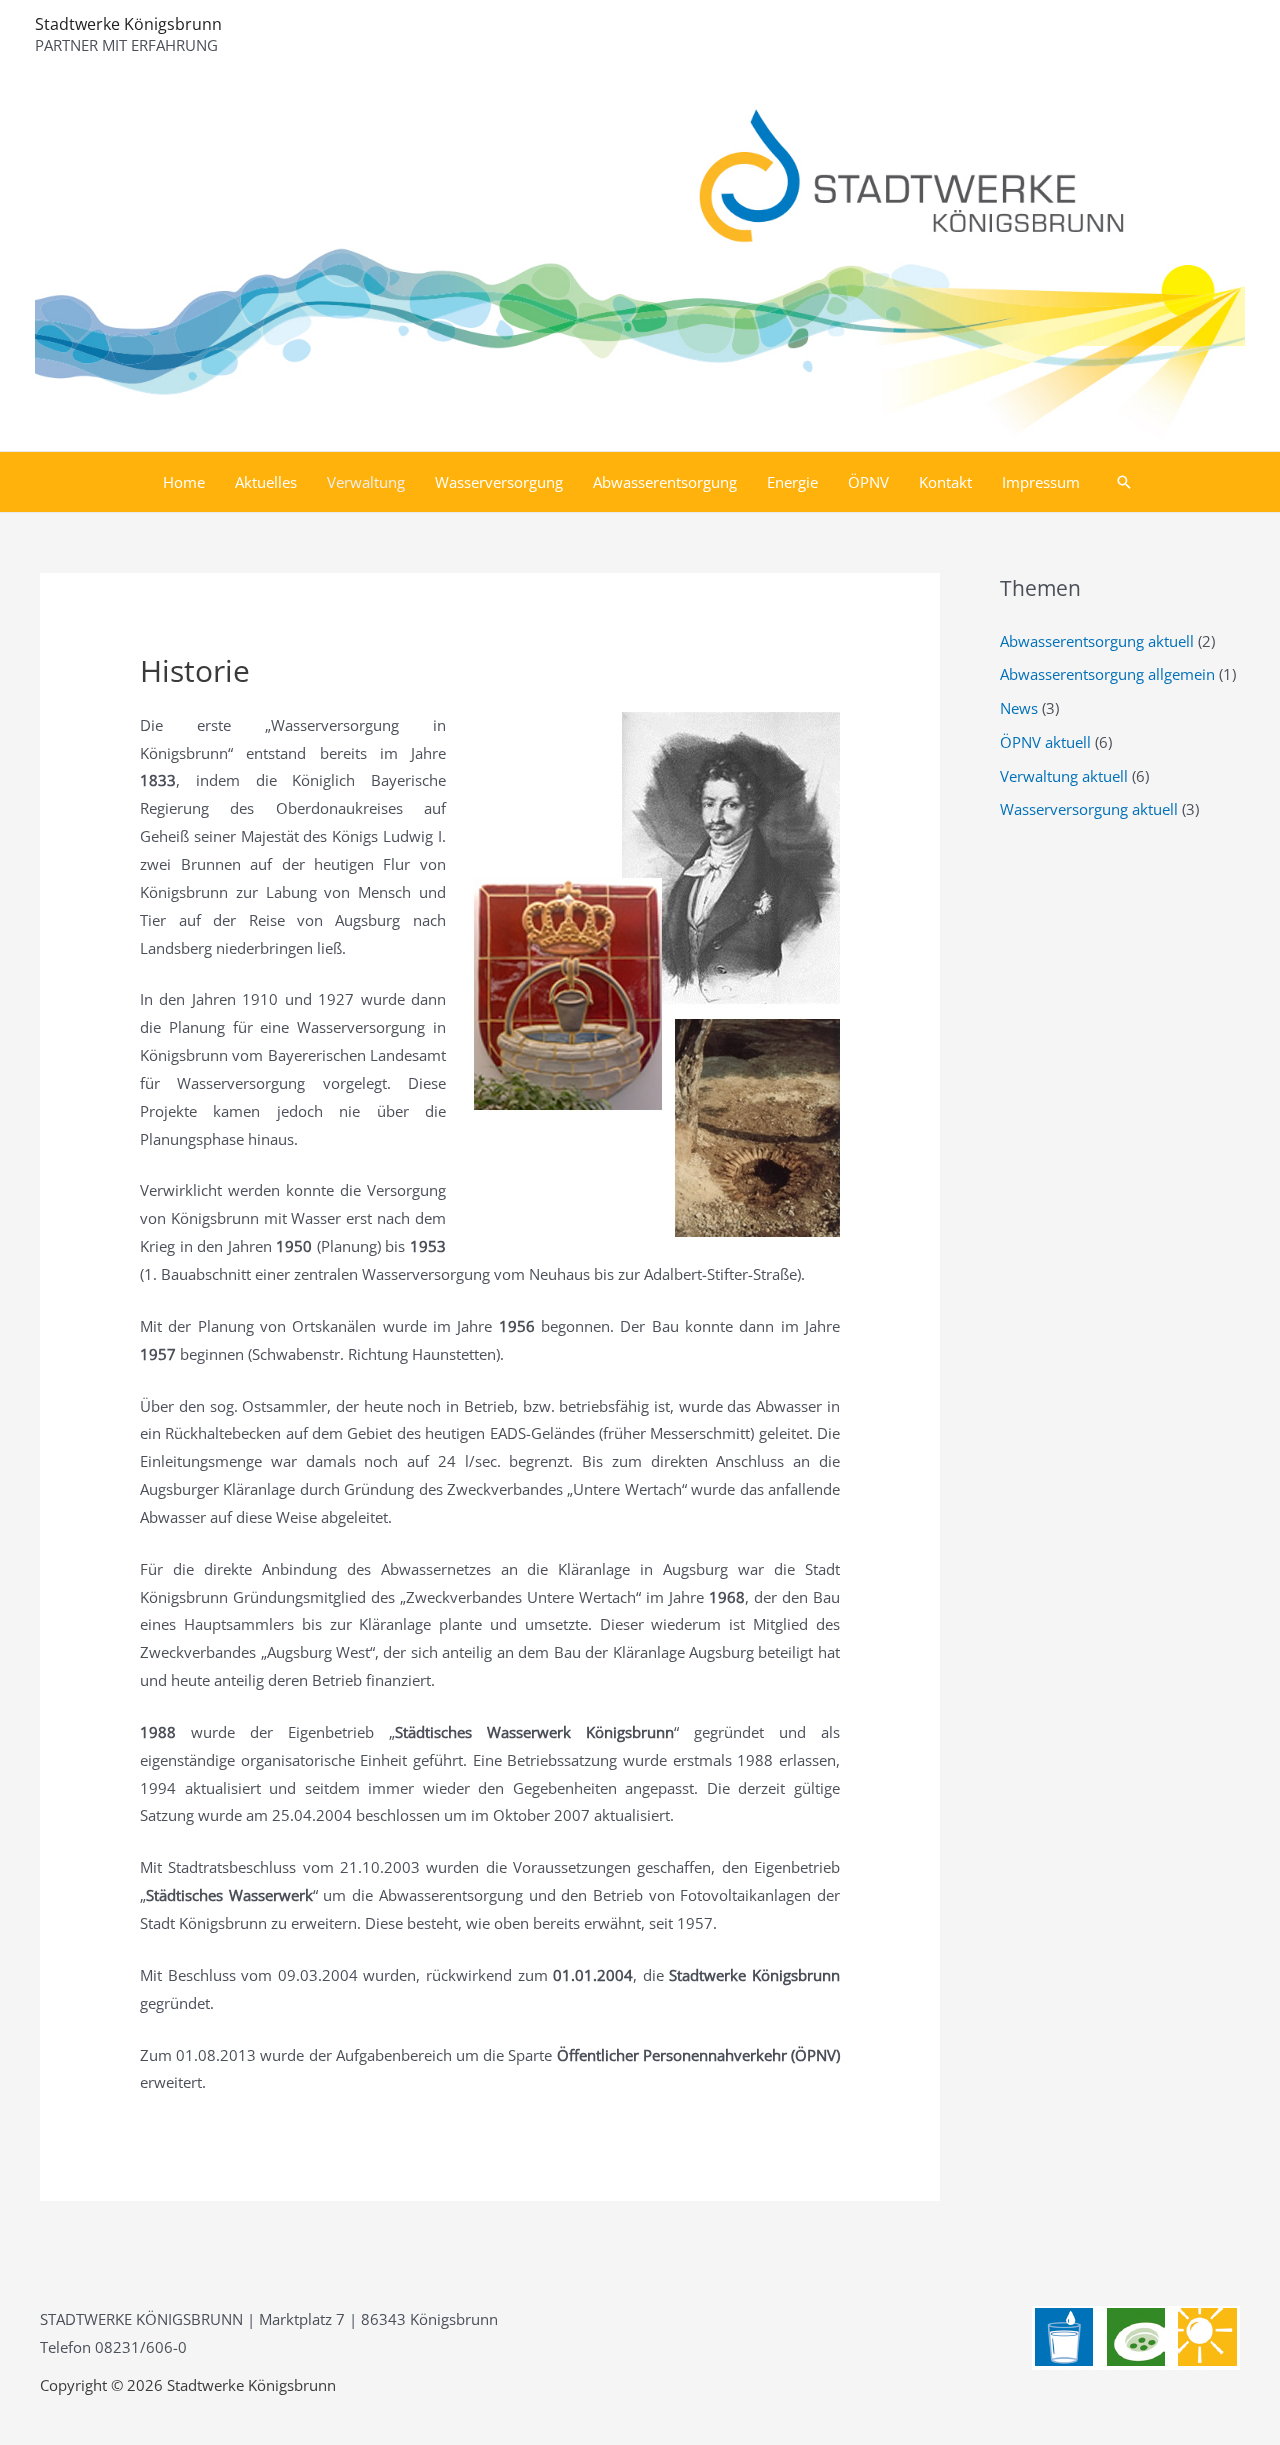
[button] (1124, 482)
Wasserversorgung (499, 482)
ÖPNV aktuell (1045, 742)
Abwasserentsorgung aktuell (1097, 641)
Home (184, 482)
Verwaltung (366, 482)
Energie (792, 482)
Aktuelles (266, 482)
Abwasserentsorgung (665, 482)
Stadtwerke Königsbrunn (128, 24)
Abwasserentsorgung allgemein (1107, 674)
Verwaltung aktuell (1064, 776)
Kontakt (945, 482)
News (1019, 708)
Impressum (1041, 482)
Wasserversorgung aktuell (1089, 809)
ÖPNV (868, 482)
